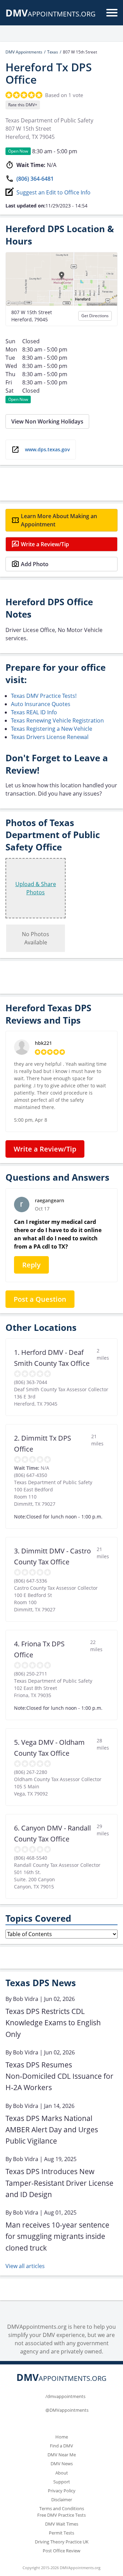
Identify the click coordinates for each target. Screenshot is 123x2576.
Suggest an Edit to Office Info (53, 192)
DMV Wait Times (62, 2524)
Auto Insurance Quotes (41, 704)
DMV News (62, 2464)
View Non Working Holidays (47, 421)
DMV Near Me (62, 2455)
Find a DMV (61, 2446)
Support (62, 2482)
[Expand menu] (112, 13)
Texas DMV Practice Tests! (44, 696)
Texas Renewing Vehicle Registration (57, 720)
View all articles (25, 2266)
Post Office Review (61, 2551)
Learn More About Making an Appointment (59, 520)
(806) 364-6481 (35, 179)
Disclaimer (62, 2500)
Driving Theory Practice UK (62, 2542)
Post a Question (40, 1299)
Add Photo (35, 564)
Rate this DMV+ (23, 105)
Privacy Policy (62, 2491)
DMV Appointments (24, 52)
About (62, 2473)
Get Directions (95, 316)
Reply (31, 1265)
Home (62, 2437)
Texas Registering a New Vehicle (52, 729)
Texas (53, 52)
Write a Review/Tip (45, 544)
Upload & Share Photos (36, 888)
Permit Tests (61, 2533)
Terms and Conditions (62, 2508)
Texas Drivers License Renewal (50, 737)
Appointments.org (51, 14)
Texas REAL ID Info (34, 712)
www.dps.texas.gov (47, 449)
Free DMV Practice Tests (61, 2515)
